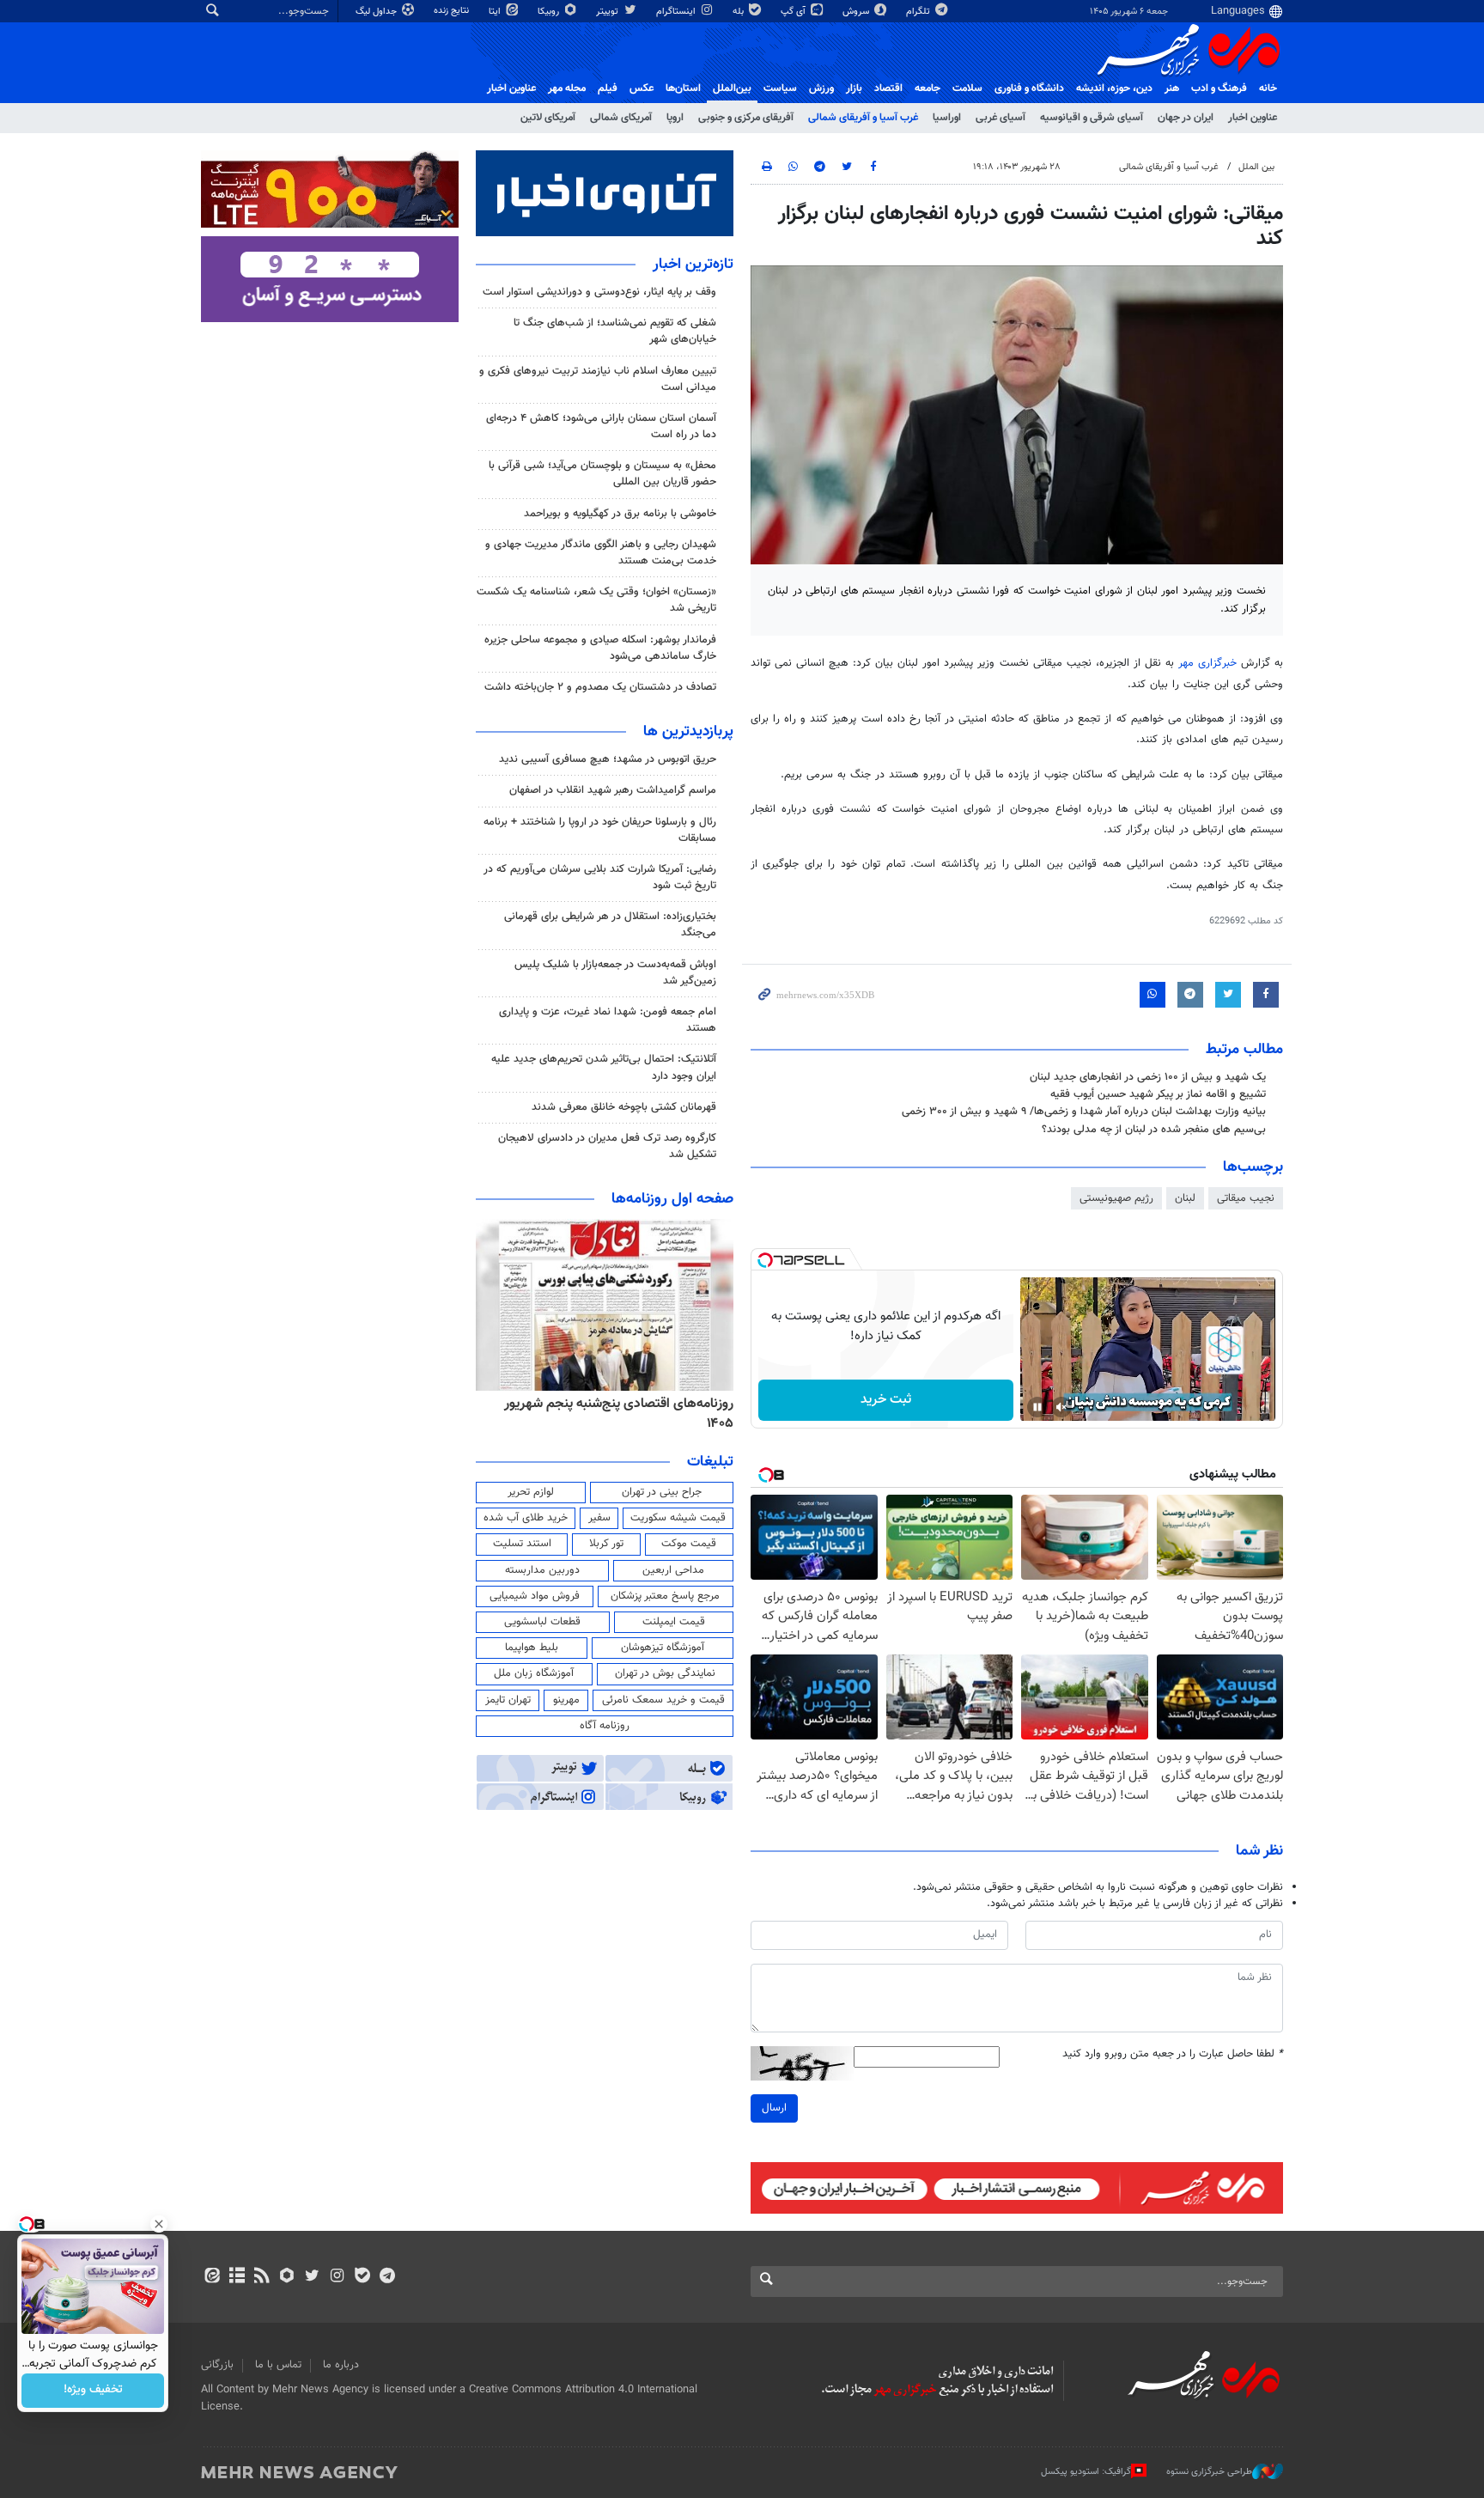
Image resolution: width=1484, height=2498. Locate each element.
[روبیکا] (287, 2277)
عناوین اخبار (1253, 118)
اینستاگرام (677, 12)
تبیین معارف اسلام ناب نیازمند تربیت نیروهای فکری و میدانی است (598, 379)
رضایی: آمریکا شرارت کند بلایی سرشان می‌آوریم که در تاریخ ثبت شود (600, 877)
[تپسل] (765, 1260)
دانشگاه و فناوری (1029, 88)
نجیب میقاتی (1246, 1198)
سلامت (967, 88)
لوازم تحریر (531, 1492)
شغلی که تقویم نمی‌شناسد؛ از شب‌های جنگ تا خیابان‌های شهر (615, 331)
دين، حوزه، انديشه (1114, 88)
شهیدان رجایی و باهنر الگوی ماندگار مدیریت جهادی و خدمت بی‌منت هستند (601, 553)
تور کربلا (606, 1544)
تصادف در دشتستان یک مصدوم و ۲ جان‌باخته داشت (600, 687)
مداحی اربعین (673, 1570)
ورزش (821, 88)
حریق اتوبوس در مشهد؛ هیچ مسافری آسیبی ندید (606, 759)
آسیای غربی (1000, 118)
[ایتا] (212, 2277)
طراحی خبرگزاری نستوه (1209, 2472)
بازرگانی (217, 2365)
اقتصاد (888, 88)
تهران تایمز (508, 1700)
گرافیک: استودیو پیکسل (1086, 2472)
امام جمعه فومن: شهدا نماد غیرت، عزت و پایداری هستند (608, 1020)
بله (739, 12)
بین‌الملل (732, 88)
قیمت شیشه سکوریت (678, 1518)
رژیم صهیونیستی (1116, 1198)
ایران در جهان (1186, 118)
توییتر (608, 12)
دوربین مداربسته (542, 1570)
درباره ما (341, 2365)
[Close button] (159, 2224)
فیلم (608, 88)
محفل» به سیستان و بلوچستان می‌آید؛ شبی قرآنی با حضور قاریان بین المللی (602, 474)
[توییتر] (312, 2277)
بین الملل (1256, 167)
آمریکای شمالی (621, 118)
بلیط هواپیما (532, 1648)
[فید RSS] (262, 2277)
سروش (857, 12)
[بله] (362, 2277)
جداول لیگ (377, 12)
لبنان (1185, 1198)
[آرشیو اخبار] (237, 2277)
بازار (854, 88)
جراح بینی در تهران (662, 1492)
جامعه (927, 88)
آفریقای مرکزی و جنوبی (746, 118)
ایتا (496, 12)
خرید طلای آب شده (526, 1518)
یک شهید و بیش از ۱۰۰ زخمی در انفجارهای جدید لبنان (1148, 1077)
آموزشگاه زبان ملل (534, 1673)
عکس (642, 88)
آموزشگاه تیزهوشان (663, 1648)
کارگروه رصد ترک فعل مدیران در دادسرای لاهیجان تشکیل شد (607, 1146)
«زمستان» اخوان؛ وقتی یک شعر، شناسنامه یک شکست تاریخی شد (596, 600)
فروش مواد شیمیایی (535, 1596)
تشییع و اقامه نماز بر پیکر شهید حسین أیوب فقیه (1158, 1094)
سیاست (780, 88)
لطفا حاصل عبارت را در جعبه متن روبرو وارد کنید (1173, 2054)
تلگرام (919, 12)
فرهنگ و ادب (1219, 88)
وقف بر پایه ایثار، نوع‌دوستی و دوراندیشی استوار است (599, 292)
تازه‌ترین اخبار (693, 265)
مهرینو (566, 1700)
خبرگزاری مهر (1207, 663)
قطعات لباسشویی (542, 1622)
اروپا (675, 118)
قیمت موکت (689, 1544)
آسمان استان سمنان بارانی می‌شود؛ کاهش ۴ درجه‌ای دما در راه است (601, 426)
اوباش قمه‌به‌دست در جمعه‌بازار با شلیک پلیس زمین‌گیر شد (615, 973)
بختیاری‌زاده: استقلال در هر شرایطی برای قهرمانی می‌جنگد (610, 925)
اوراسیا (947, 118)
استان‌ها (683, 88)
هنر (1172, 88)
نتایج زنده (453, 11)
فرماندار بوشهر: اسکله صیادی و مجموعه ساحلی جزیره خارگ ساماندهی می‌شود (600, 648)
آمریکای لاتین (548, 118)
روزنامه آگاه (605, 1726)
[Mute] (1061, 1407)
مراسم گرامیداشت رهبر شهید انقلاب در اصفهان (613, 790)
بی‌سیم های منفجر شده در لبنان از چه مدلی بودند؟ (1154, 1130)
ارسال (774, 2108)
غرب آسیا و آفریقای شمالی (863, 118)
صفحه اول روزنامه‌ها (672, 1199)
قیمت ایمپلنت (674, 1622)
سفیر (599, 1518)
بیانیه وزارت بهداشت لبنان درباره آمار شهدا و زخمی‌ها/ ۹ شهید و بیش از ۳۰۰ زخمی (1084, 1112)
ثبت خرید (886, 1400)
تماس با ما (278, 2365)
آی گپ (794, 12)
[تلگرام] (387, 2277)
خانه (1268, 88)
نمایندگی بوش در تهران (665, 1673)
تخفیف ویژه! (93, 2391)
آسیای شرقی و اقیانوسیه (1092, 118)
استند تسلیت (522, 1544)
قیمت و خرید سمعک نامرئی (663, 1700)
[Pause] (1037, 1407)
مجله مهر (567, 88)
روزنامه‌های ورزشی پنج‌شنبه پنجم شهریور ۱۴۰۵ (609, 1404)
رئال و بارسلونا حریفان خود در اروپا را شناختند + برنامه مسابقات (600, 830)
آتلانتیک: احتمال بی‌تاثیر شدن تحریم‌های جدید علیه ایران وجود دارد (604, 1067)
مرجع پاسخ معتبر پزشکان (665, 1596)
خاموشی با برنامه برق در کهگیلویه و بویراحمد (620, 514)
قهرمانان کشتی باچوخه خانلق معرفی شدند (624, 1107)
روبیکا (550, 12)
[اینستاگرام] (337, 2277)
